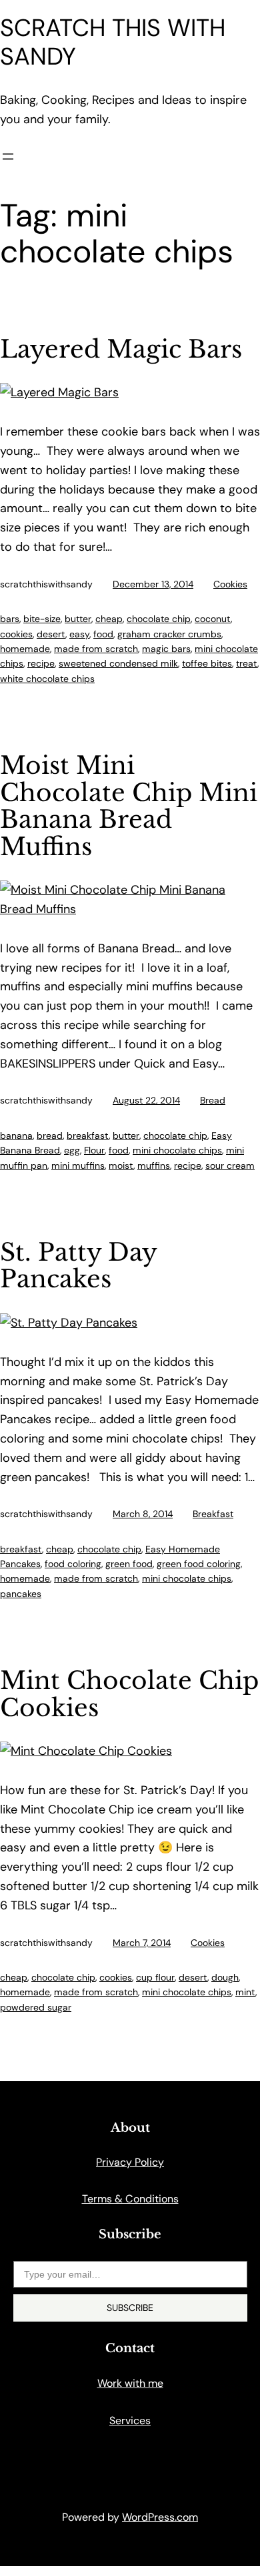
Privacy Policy (130, 2162)
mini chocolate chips (177, 1150)
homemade (25, 649)
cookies (16, 634)
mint (245, 1992)
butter (78, 619)
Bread (213, 1100)
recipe (41, 663)
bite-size (42, 619)
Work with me (130, 2383)
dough (225, 1977)
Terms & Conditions (130, 2199)
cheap (109, 619)
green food (129, 1564)
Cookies (230, 584)
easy (79, 634)
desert (51, 634)
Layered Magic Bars (121, 350)
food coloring (73, 1564)
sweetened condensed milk (118, 663)
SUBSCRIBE (130, 2308)
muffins (154, 1165)
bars (10, 619)
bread (50, 1135)
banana (16, 1135)
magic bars (166, 649)
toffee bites (207, 663)
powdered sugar (36, 2007)
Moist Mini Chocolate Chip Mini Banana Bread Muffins (129, 806)
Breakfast (213, 1514)
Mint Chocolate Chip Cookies (129, 1695)
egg (72, 1150)
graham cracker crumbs (169, 634)
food (103, 634)
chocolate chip (159, 619)
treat (247, 663)
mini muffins (78, 1165)
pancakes (21, 1594)
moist (121, 1165)
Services (130, 2420)
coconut (213, 619)
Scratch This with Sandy (113, 42)
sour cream (230, 1165)
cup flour (155, 1977)
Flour (94, 1150)
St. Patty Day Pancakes (78, 1266)
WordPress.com (160, 2517)
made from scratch (96, 649)
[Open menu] (8, 157)
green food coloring (199, 1564)
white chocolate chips (47, 679)
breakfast (88, 1135)
